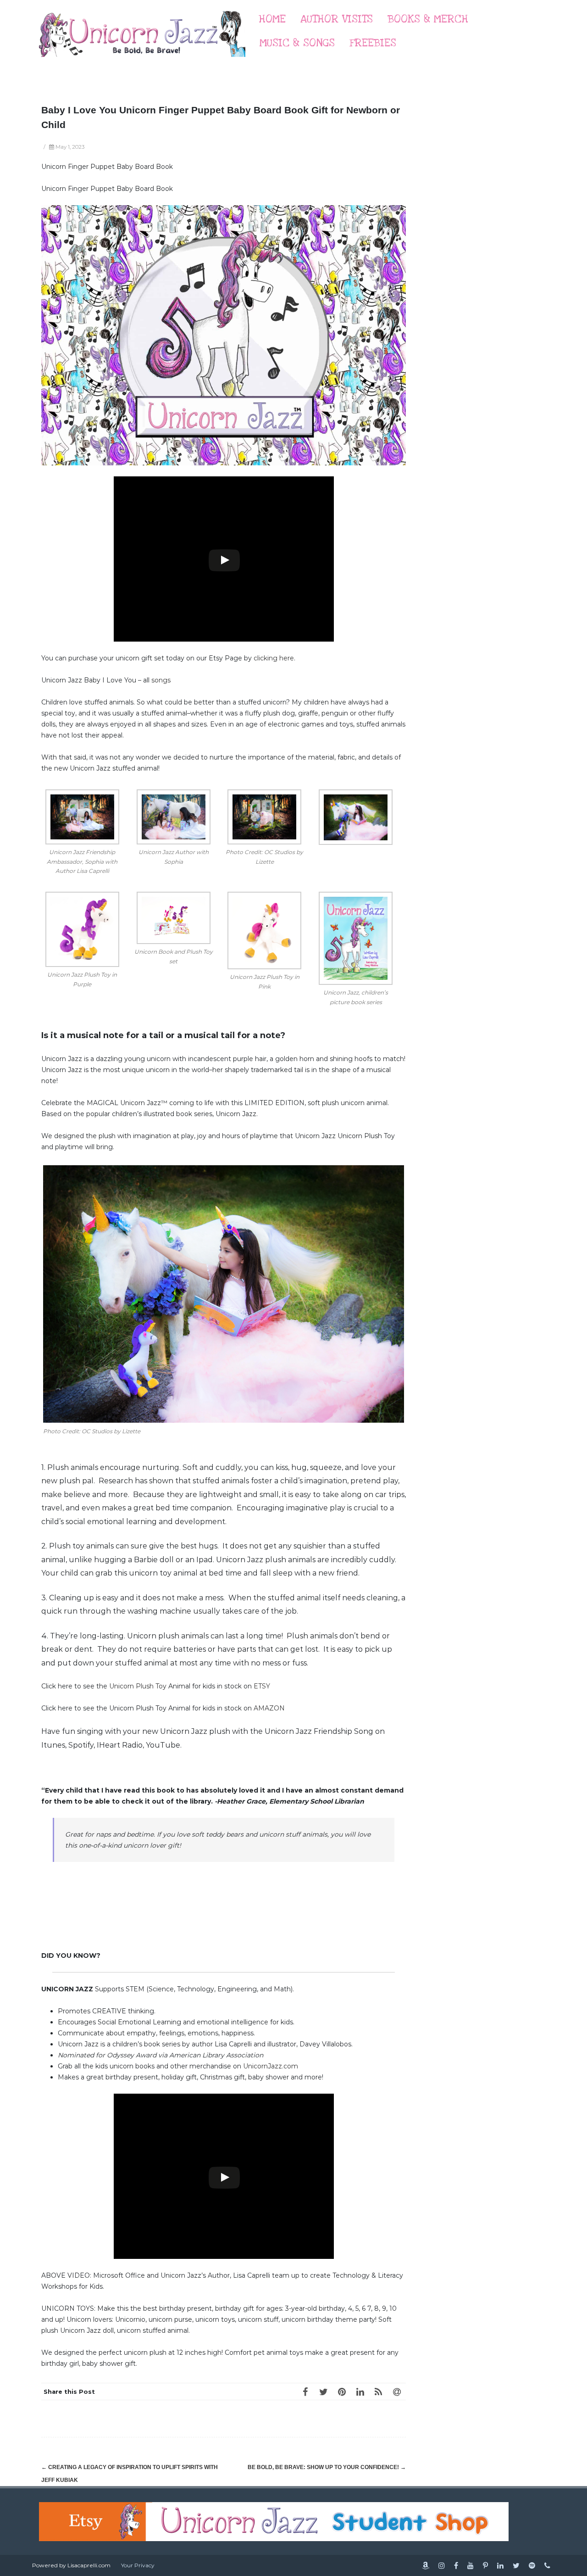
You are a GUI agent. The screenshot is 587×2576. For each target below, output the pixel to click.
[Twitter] (323, 2392)
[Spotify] (532, 2565)
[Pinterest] (342, 2392)
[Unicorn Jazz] (142, 66)
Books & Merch (428, 19)
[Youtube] (471, 2565)
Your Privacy (138, 2565)
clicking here (274, 658)
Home (272, 19)
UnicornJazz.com (271, 2066)
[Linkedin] (500, 2565)
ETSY (262, 1686)
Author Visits (337, 19)
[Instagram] (442, 2565)
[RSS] (378, 2392)
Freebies (373, 43)
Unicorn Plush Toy (139, 1686)
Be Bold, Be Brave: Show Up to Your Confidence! (327, 2467)
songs (161, 680)
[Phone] (547, 2565)
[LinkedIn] (360, 2392)
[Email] (397, 2392)
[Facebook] (305, 2392)
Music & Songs (297, 43)
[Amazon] (426, 2565)
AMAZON (269, 1708)
